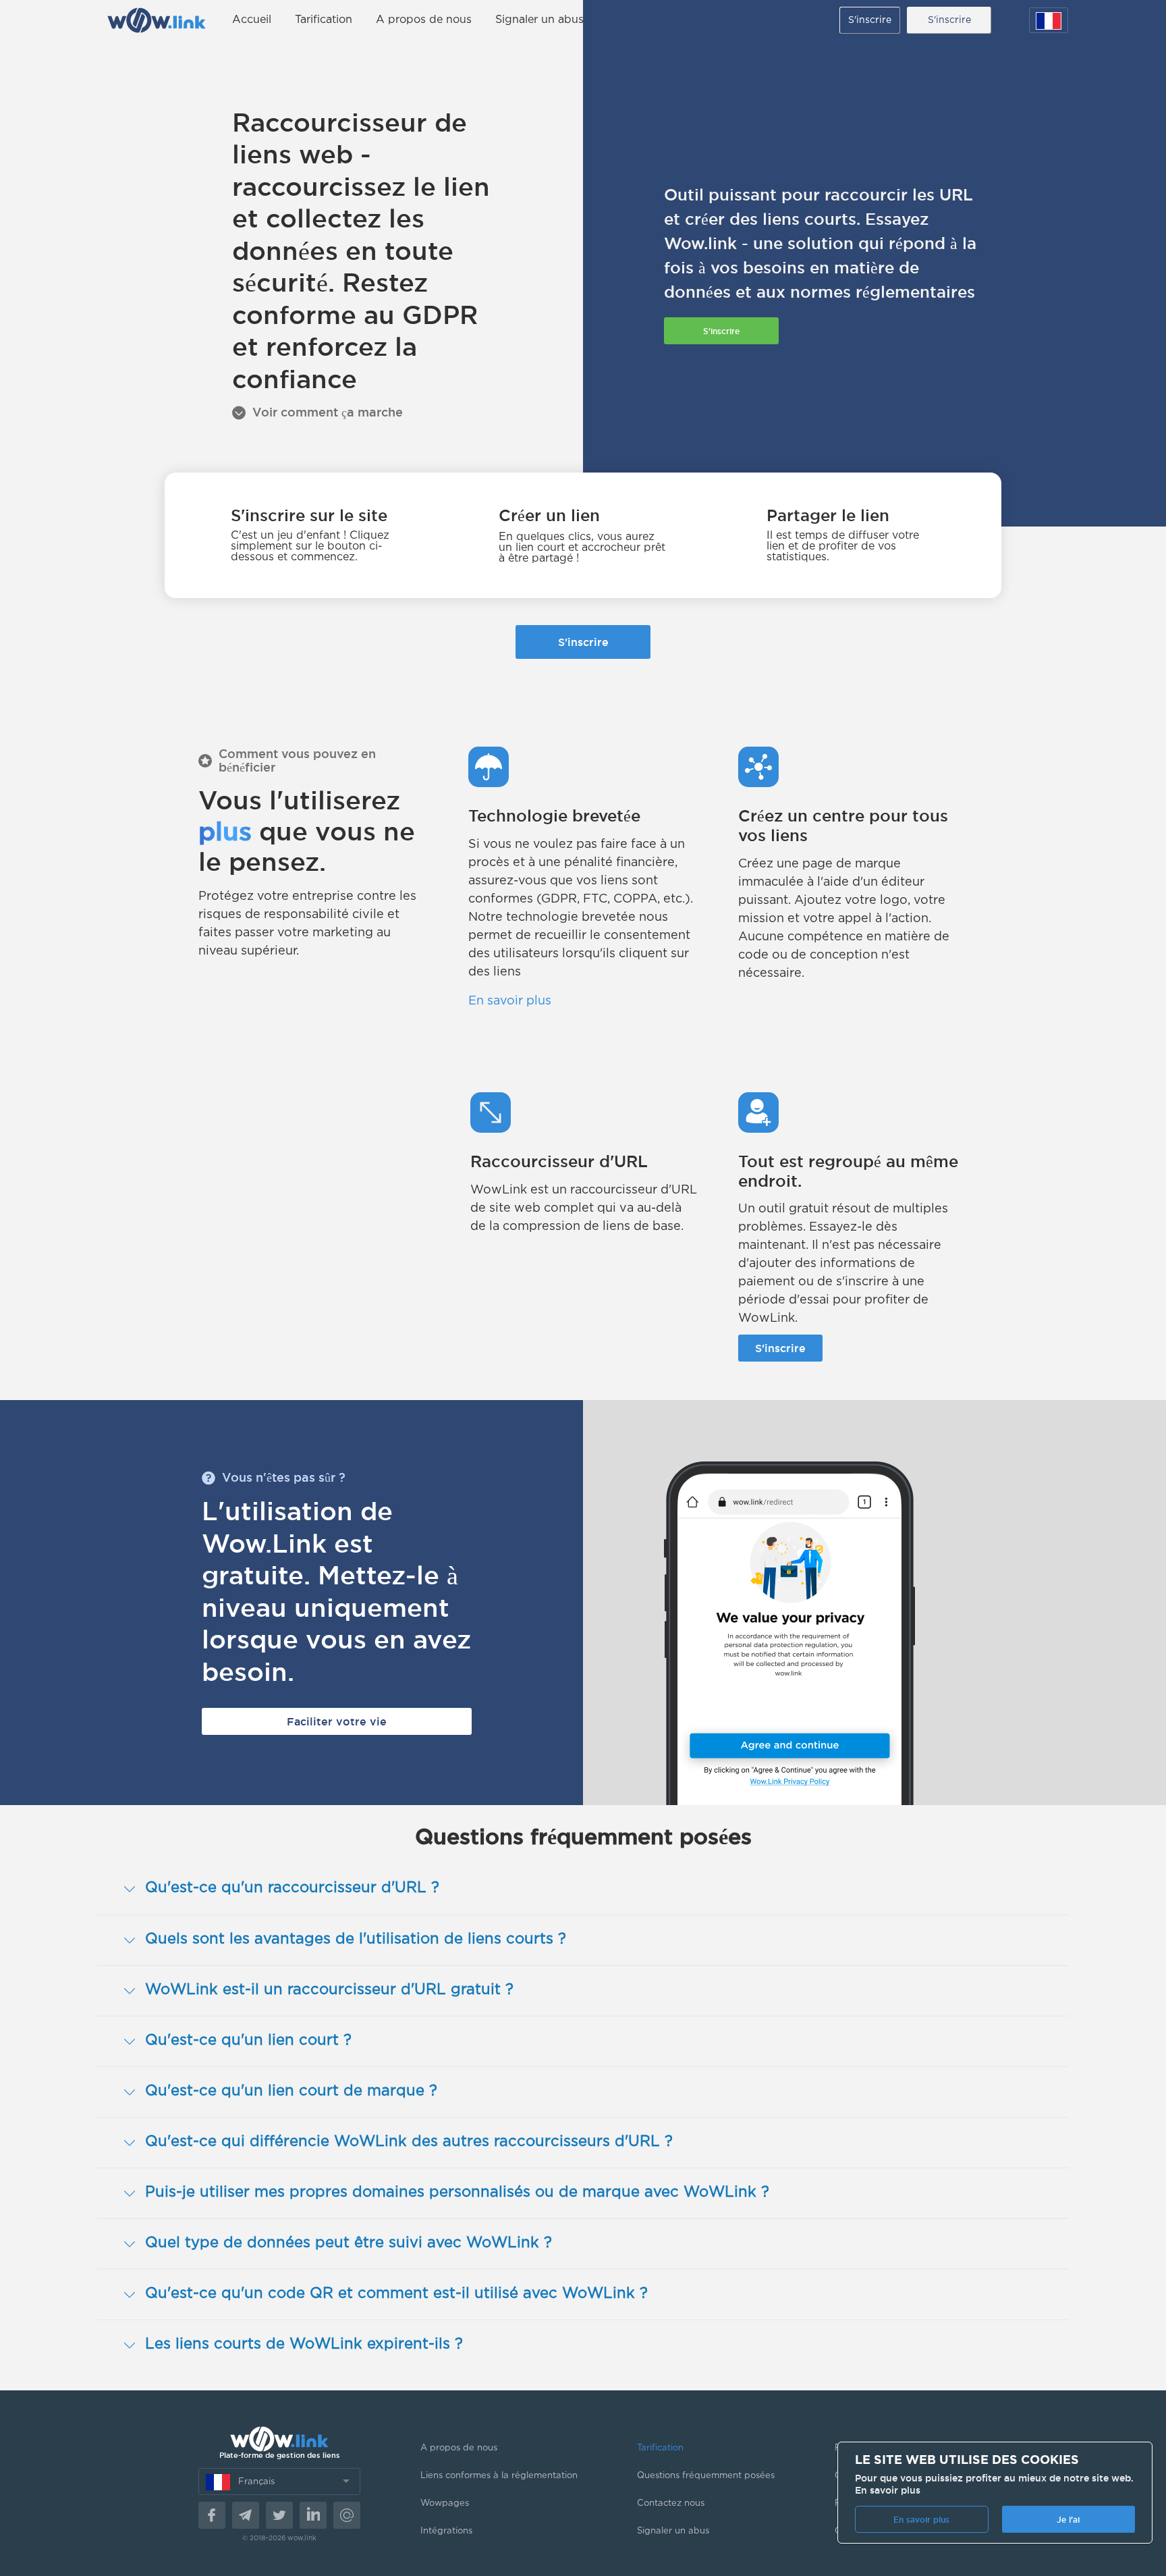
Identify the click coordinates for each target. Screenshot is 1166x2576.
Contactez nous (671, 2503)
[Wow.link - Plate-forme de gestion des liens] (156, 20)
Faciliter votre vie (337, 1721)
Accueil (252, 20)
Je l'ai (1068, 2520)
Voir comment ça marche (328, 412)
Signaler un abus (539, 20)
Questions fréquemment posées (706, 2476)
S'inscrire (870, 20)
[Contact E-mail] (347, 2515)
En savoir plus (510, 1001)
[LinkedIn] (313, 2515)
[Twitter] (279, 2515)
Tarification (324, 20)
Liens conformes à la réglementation (499, 2476)
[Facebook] (212, 2515)
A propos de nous (424, 20)
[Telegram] (246, 2515)
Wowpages (445, 2503)
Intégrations (446, 2531)
